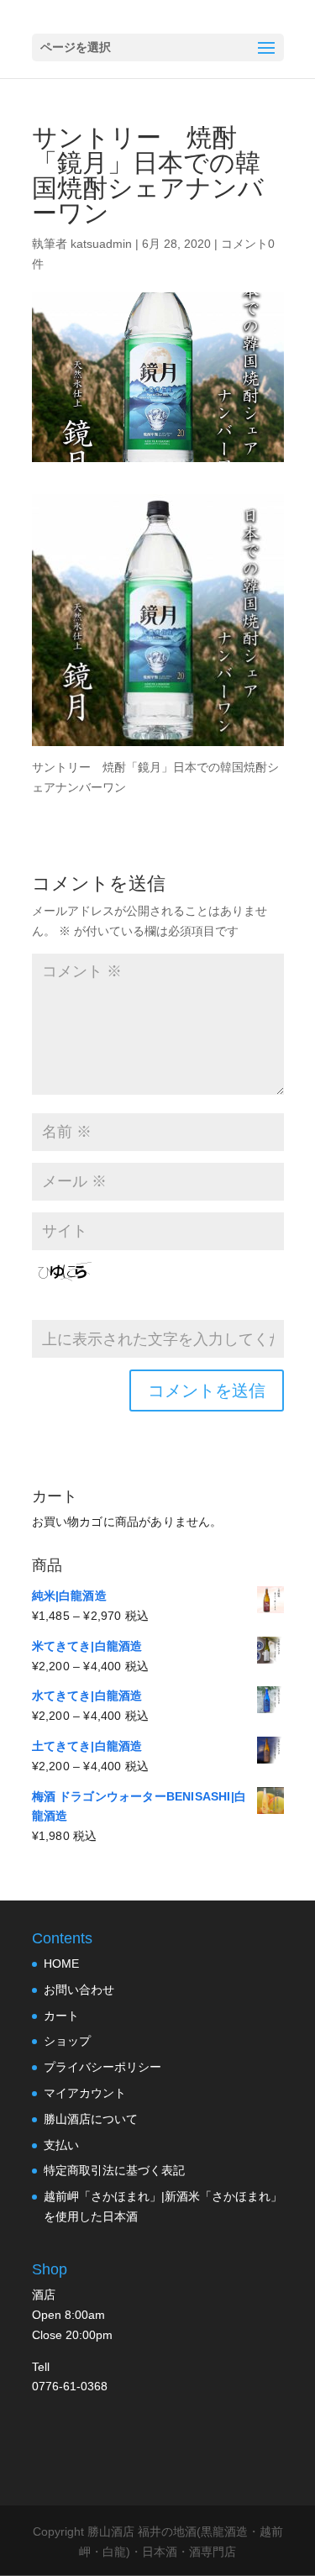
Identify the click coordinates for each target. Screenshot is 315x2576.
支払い (61, 2145)
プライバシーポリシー (102, 2067)
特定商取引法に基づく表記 (114, 2170)
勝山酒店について (91, 2119)
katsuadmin (101, 244)
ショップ (67, 2041)
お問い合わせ (79, 1990)
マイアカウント (85, 2093)
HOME (61, 1964)
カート (61, 2016)
